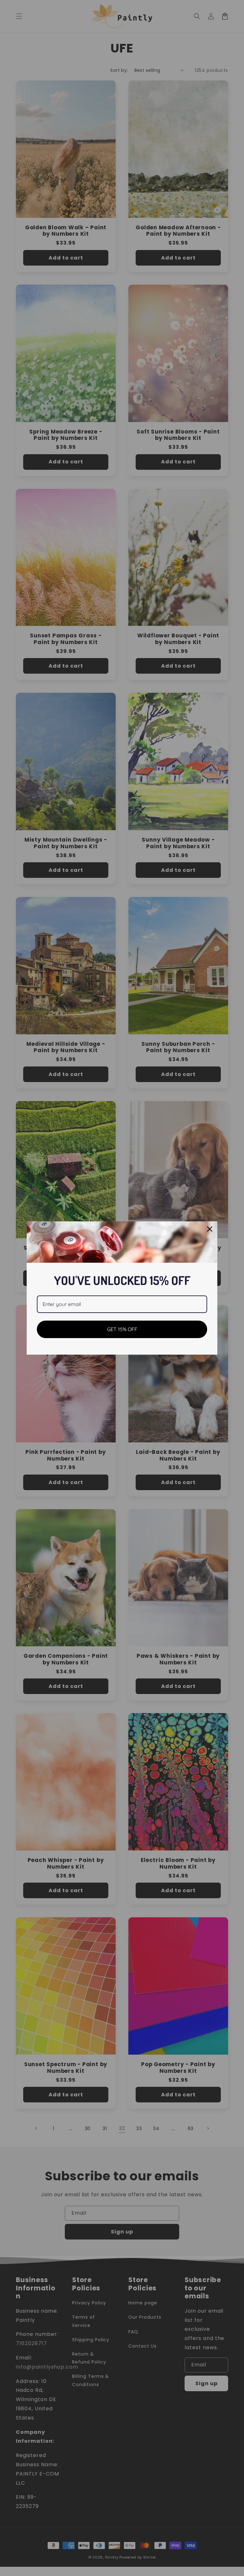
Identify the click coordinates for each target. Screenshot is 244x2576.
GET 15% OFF (122, 1329)
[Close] (210, 1229)
